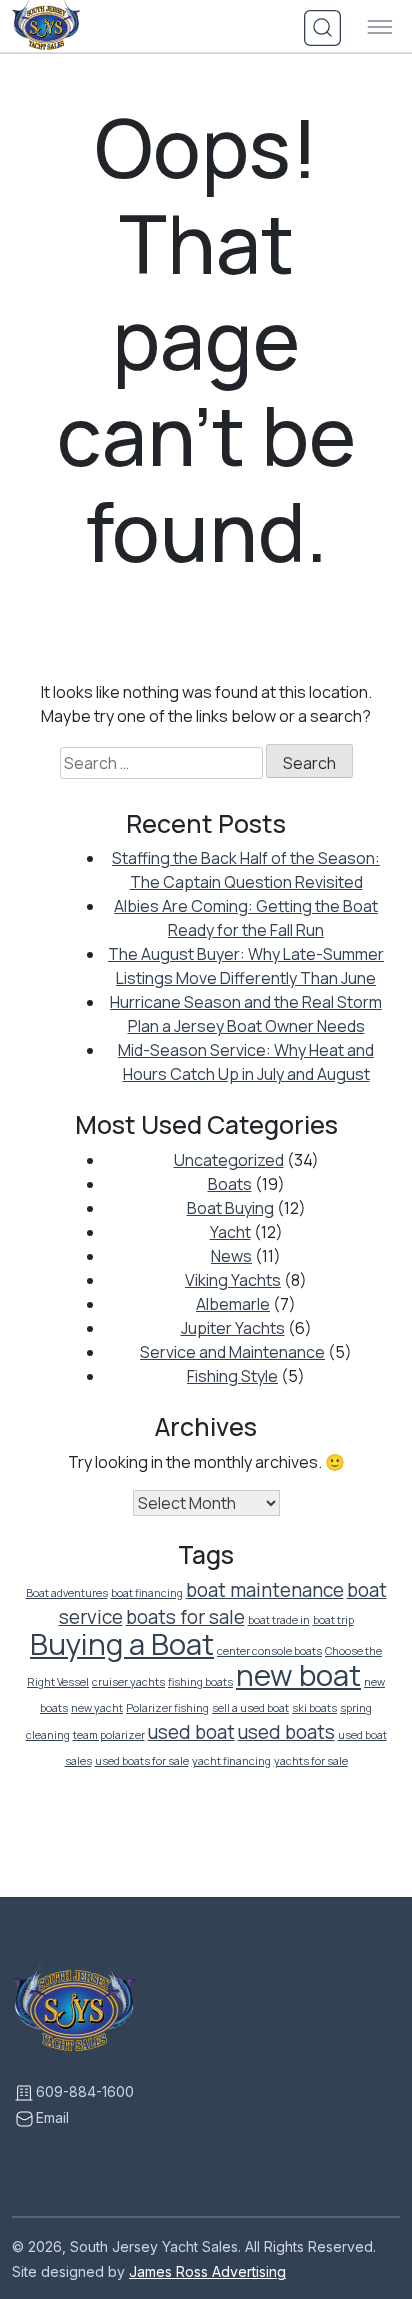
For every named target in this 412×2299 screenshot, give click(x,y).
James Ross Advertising (207, 2271)
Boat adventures (67, 1593)
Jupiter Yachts (233, 1328)
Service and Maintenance (232, 1352)
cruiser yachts (128, 1682)
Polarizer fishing (167, 1708)
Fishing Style (232, 1376)
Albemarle (233, 1304)
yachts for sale (311, 1761)
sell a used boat (250, 1708)
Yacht (230, 1232)
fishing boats (200, 1682)
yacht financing (231, 1761)
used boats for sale (142, 1761)
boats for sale (185, 1617)
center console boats (269, 1651)
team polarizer (109, 1735)
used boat (191, 1732)
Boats (230, 1184)
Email (52, 2117)
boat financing (147, 1593)
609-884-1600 (85, 2091)
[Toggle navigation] (380, 28)
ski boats (314, 1708)
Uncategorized (229, 1160)
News (231, 1256)
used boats (286, 1732)
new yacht (97, 1708)
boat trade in (279, 1620)
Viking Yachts (233, 1280)
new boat (298, 1675)
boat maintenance (265, 1590)
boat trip (333, 1620)
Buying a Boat (122, 1644)
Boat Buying (230, 1208)
